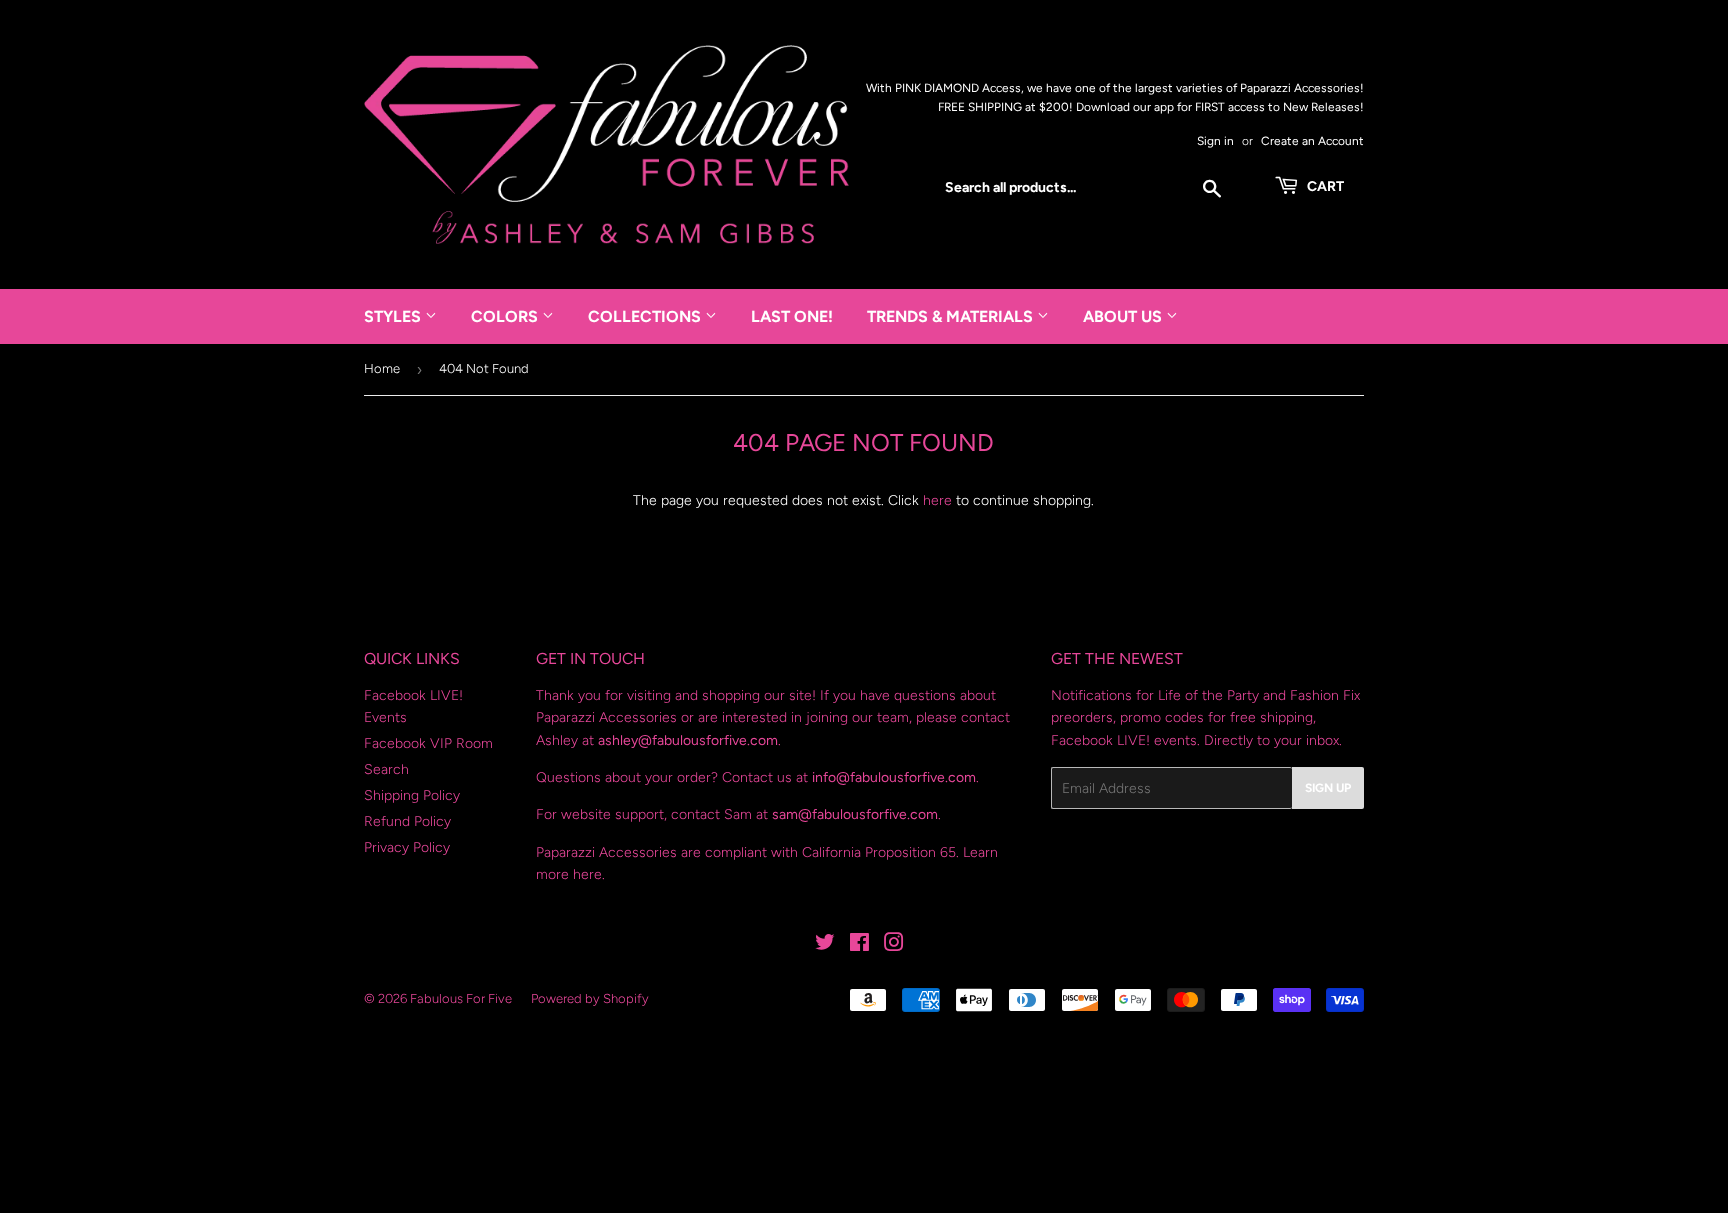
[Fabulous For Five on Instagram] (894, 945)
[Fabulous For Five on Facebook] (859, 945)
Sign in (1215, 141)
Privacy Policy (407, 847)
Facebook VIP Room (428, 743)
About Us (1124, 316)
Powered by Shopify (590, 998)
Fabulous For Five (461, 998)
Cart (1324, 186)
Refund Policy (407, 821)
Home (382, 368)
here (937, 500)
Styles (394, 316)
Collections (646, 316)
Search (386, 769)
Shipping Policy (412, 795)
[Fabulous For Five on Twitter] (825, 945)
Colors (506, 316)
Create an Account (1312, 141)
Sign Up (1328, 788)
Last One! (792, 316)
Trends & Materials (952, 316)
